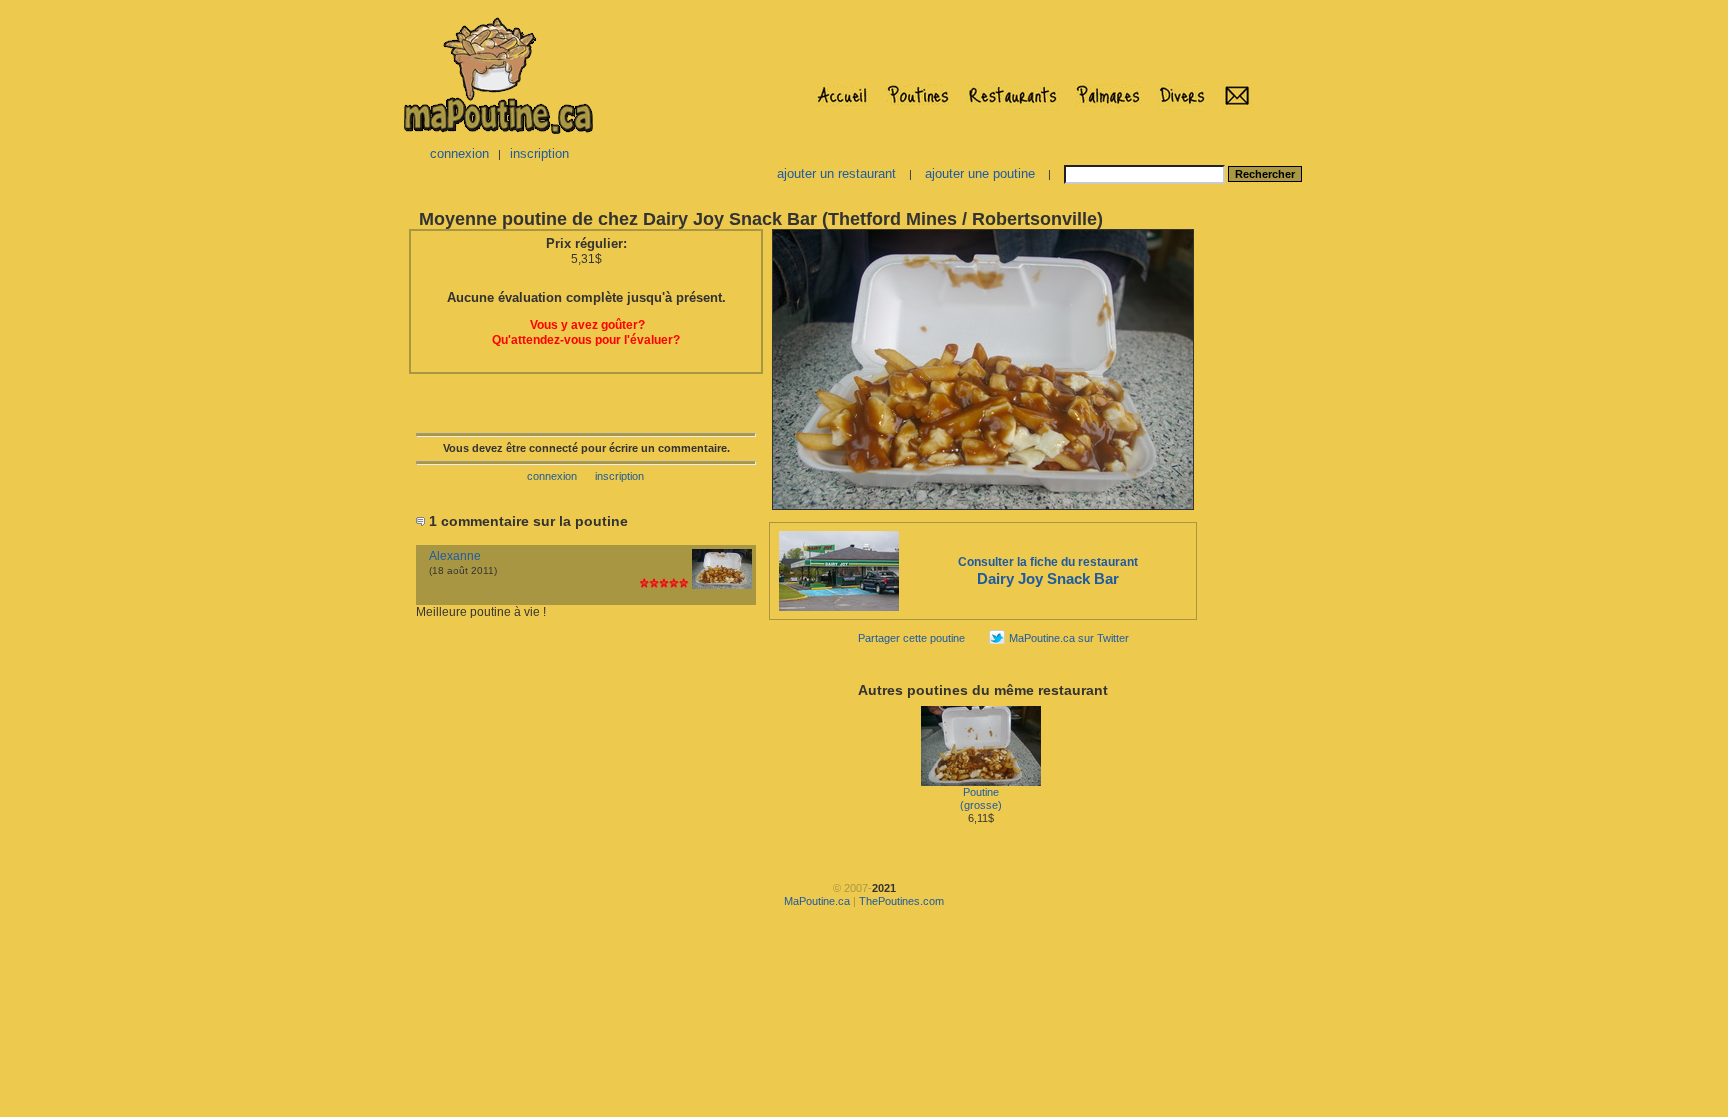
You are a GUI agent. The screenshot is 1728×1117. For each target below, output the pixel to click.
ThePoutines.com (901, 901)
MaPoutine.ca (817, 901)
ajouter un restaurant (836, 173)
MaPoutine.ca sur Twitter (1069, 638)
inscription (539, 153)
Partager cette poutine (911, 638)
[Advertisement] (1262, 526)
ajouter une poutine (980, 173)
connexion (459, 153)
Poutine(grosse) (981, 798)
